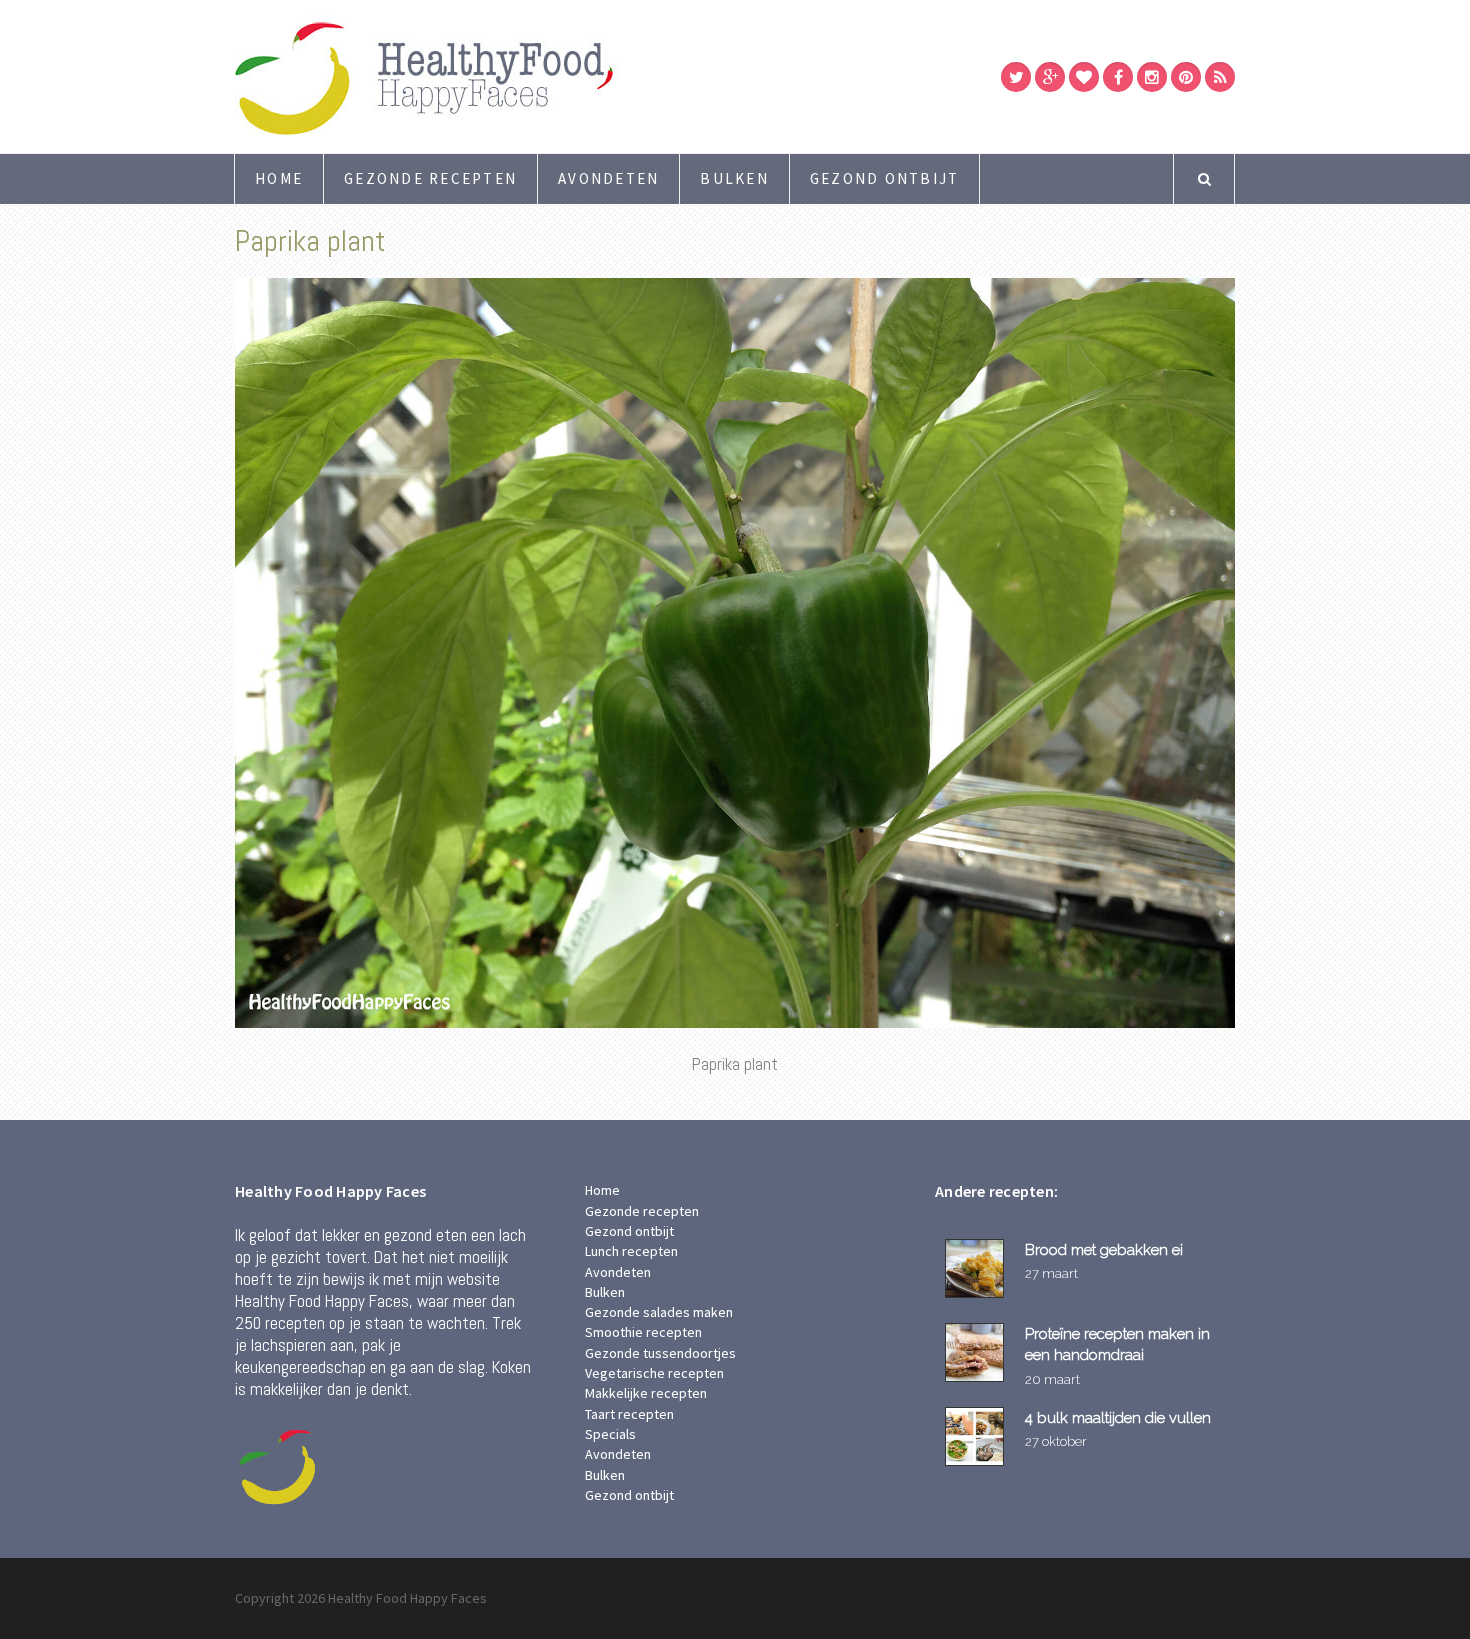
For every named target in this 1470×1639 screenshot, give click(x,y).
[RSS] (1220, 77)
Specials (610, 1434)
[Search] (1204, 179)
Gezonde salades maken (659, 1312)
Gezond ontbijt (885, 178)
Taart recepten (629, 1414)
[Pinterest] (1186, 77)
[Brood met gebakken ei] (977, 1268)
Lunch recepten (631, 1251)
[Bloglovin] (1084, 77)
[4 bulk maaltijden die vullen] (977, 1436)
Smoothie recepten (643, 1332)
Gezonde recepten (430, 178)
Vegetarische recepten (654, 1373)
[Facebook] (1118, 77)
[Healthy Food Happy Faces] (510, 76)
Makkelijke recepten (646, 1393)
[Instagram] (1152, 77)
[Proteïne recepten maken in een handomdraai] (977, 1352)
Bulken (734, 178)
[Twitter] (1016, 77)
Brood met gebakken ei (1104, 1249)
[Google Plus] (1050, 77)
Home (279, 178)
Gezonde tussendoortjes (660, 1353)
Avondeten (608, 178)
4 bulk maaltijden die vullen (1118, 1417)
